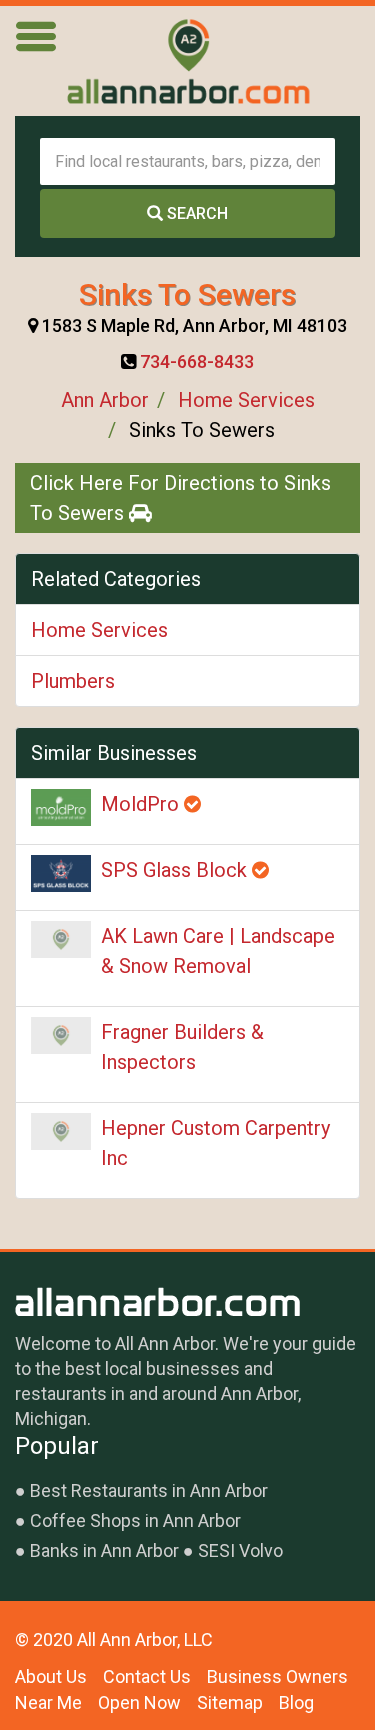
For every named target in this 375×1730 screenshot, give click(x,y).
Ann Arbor (105, 400)
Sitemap (230, 1702)
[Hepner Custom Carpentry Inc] (61, 1132)
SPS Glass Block (176, 870)
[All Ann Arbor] (188, 61)
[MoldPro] (61, 807)
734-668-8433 (197, 361)
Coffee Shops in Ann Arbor (135, 1520)
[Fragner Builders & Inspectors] (61, 1036)
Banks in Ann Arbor (104, 1550)
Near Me (48, 1702)
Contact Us (147, 1676)
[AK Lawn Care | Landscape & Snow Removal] (61, 940)
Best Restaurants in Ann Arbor (149, 1490)
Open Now (139, 1702)
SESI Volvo (240, 1550)
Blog (296, 1702)
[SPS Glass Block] (61, 873)
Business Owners (277, 1676)
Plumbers (73, 681)
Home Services (246, 400)
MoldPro (142, 804)
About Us (51, 1676)
